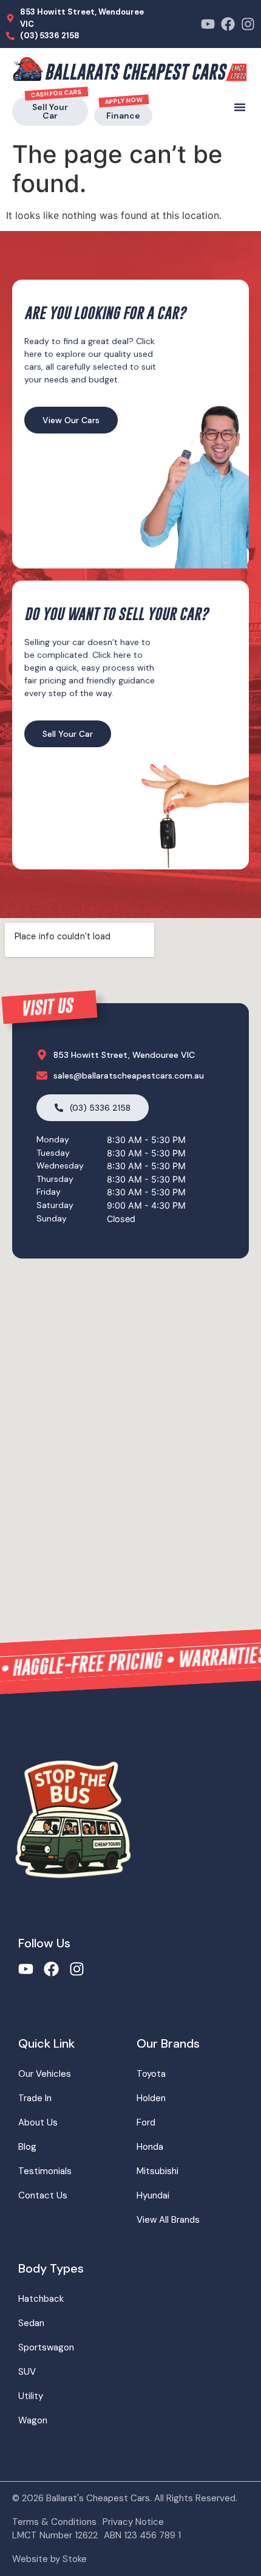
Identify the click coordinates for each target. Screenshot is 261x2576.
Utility (31, 2396)
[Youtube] (208, 24)
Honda (150, 2147)
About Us (38, 2122)
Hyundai (153, 2195)
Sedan (31, 2323)
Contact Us (43, 2195)
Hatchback (41, 2299)
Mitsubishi (158, 2171)
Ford (146, 2122)
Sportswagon (46, 2347)
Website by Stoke (49, 2559)
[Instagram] (248, 24)
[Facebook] (228, 24)
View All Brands (168, 2220)
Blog (27, 2147)
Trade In (35, 2098)
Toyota (151, 2074)
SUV (27, 2372)
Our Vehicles (45, 2074)
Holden (151, 2098)
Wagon (33, 2420)
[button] (240, 107)
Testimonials (45, 2171)
